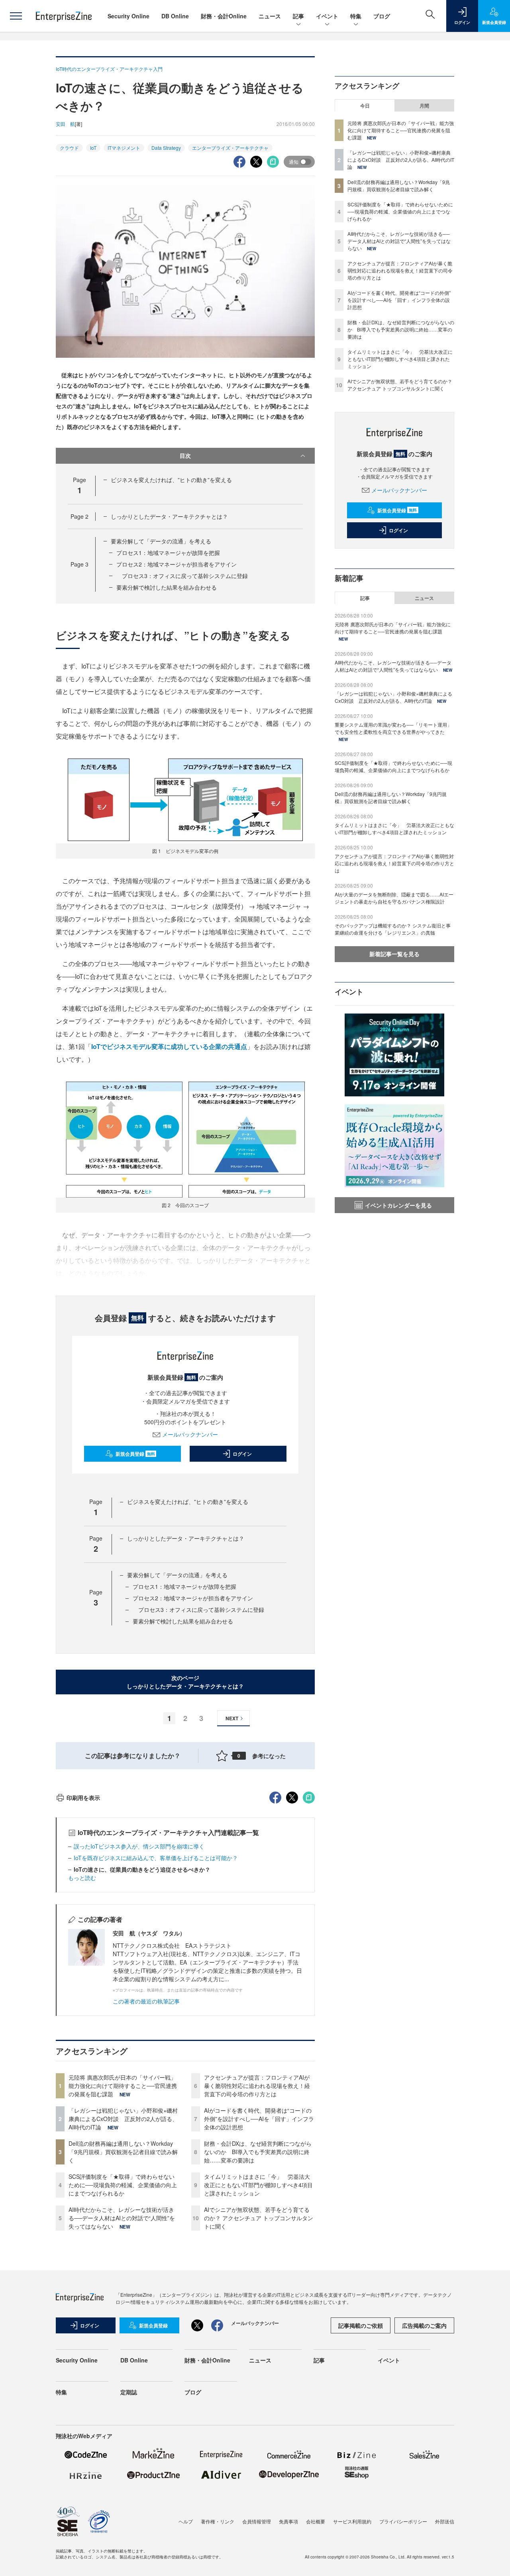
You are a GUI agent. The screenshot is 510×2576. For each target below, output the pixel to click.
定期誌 (129, 2392)
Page (79, 516)
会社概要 (316, 2521)
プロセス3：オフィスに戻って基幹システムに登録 (182, 576)
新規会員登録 (135, 1454)
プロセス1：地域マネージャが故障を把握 (168, 553)
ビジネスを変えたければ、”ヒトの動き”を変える (171, 480)
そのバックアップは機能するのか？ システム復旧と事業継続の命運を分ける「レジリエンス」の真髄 (393, 929)
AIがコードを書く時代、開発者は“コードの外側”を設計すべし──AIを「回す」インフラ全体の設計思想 (259, 2119)
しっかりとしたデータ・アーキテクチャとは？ (169, 516)
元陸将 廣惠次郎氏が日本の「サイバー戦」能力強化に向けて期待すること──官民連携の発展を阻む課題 (123, 2086)
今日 (365, 106)
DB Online (175, 16)
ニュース (270, 16)
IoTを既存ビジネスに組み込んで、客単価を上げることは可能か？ (159, 1858)
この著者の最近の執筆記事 (146, 2001)
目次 (185, 455)
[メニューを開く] (16, 16)
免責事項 (288, 2521)
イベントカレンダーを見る (398, 1205)
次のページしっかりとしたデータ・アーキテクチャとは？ (185, 1682)
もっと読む (82, 1878)
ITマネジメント (124, 148)
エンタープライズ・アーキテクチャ (230, 148)
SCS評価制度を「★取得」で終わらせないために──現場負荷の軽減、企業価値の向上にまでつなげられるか (123, 2185)
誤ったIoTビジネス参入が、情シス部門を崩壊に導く (139, 1846)
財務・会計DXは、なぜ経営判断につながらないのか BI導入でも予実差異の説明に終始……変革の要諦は (258, 2152)
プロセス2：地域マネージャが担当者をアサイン (177, 564)
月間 (424, 106)
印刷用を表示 (83, 1798)
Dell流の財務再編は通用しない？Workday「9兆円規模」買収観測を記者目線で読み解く (123, 2152)
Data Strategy (166, 148)
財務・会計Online (224, 16)
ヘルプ (186, 2521)
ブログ (382, 16)
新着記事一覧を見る (394, 954)
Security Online (128, 16)
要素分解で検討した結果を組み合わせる (167, 587)
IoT (93, 148)
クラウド (69, 148)
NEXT (232, 1718)
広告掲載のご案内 (424, 2325)
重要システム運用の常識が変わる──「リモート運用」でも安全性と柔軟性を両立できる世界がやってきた (393, 728)
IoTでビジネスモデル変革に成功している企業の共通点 (169, 1046)
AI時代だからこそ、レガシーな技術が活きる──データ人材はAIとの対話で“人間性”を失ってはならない (122, 2218)
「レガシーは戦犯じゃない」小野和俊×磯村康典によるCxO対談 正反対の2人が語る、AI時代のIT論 (123, 2119)
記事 (298, 16)
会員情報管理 (257, 2521)
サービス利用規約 (352, 2521)
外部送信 (445, 2521)
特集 (356, 16)
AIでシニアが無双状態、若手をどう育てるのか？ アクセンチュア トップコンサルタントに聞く (259, 2218)
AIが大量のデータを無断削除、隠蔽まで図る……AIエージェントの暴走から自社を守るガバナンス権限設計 (394, 898)
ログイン (242, 1454)
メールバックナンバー (190, 1434)
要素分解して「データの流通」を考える (161, 541)
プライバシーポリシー (403, 2521)
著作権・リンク (218, 2521)
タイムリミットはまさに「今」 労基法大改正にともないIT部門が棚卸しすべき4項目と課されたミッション (258, 2185)
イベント (327, 16)
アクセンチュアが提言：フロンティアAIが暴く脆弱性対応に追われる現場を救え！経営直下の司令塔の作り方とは (257, 2086)
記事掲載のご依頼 (361, 2325)
